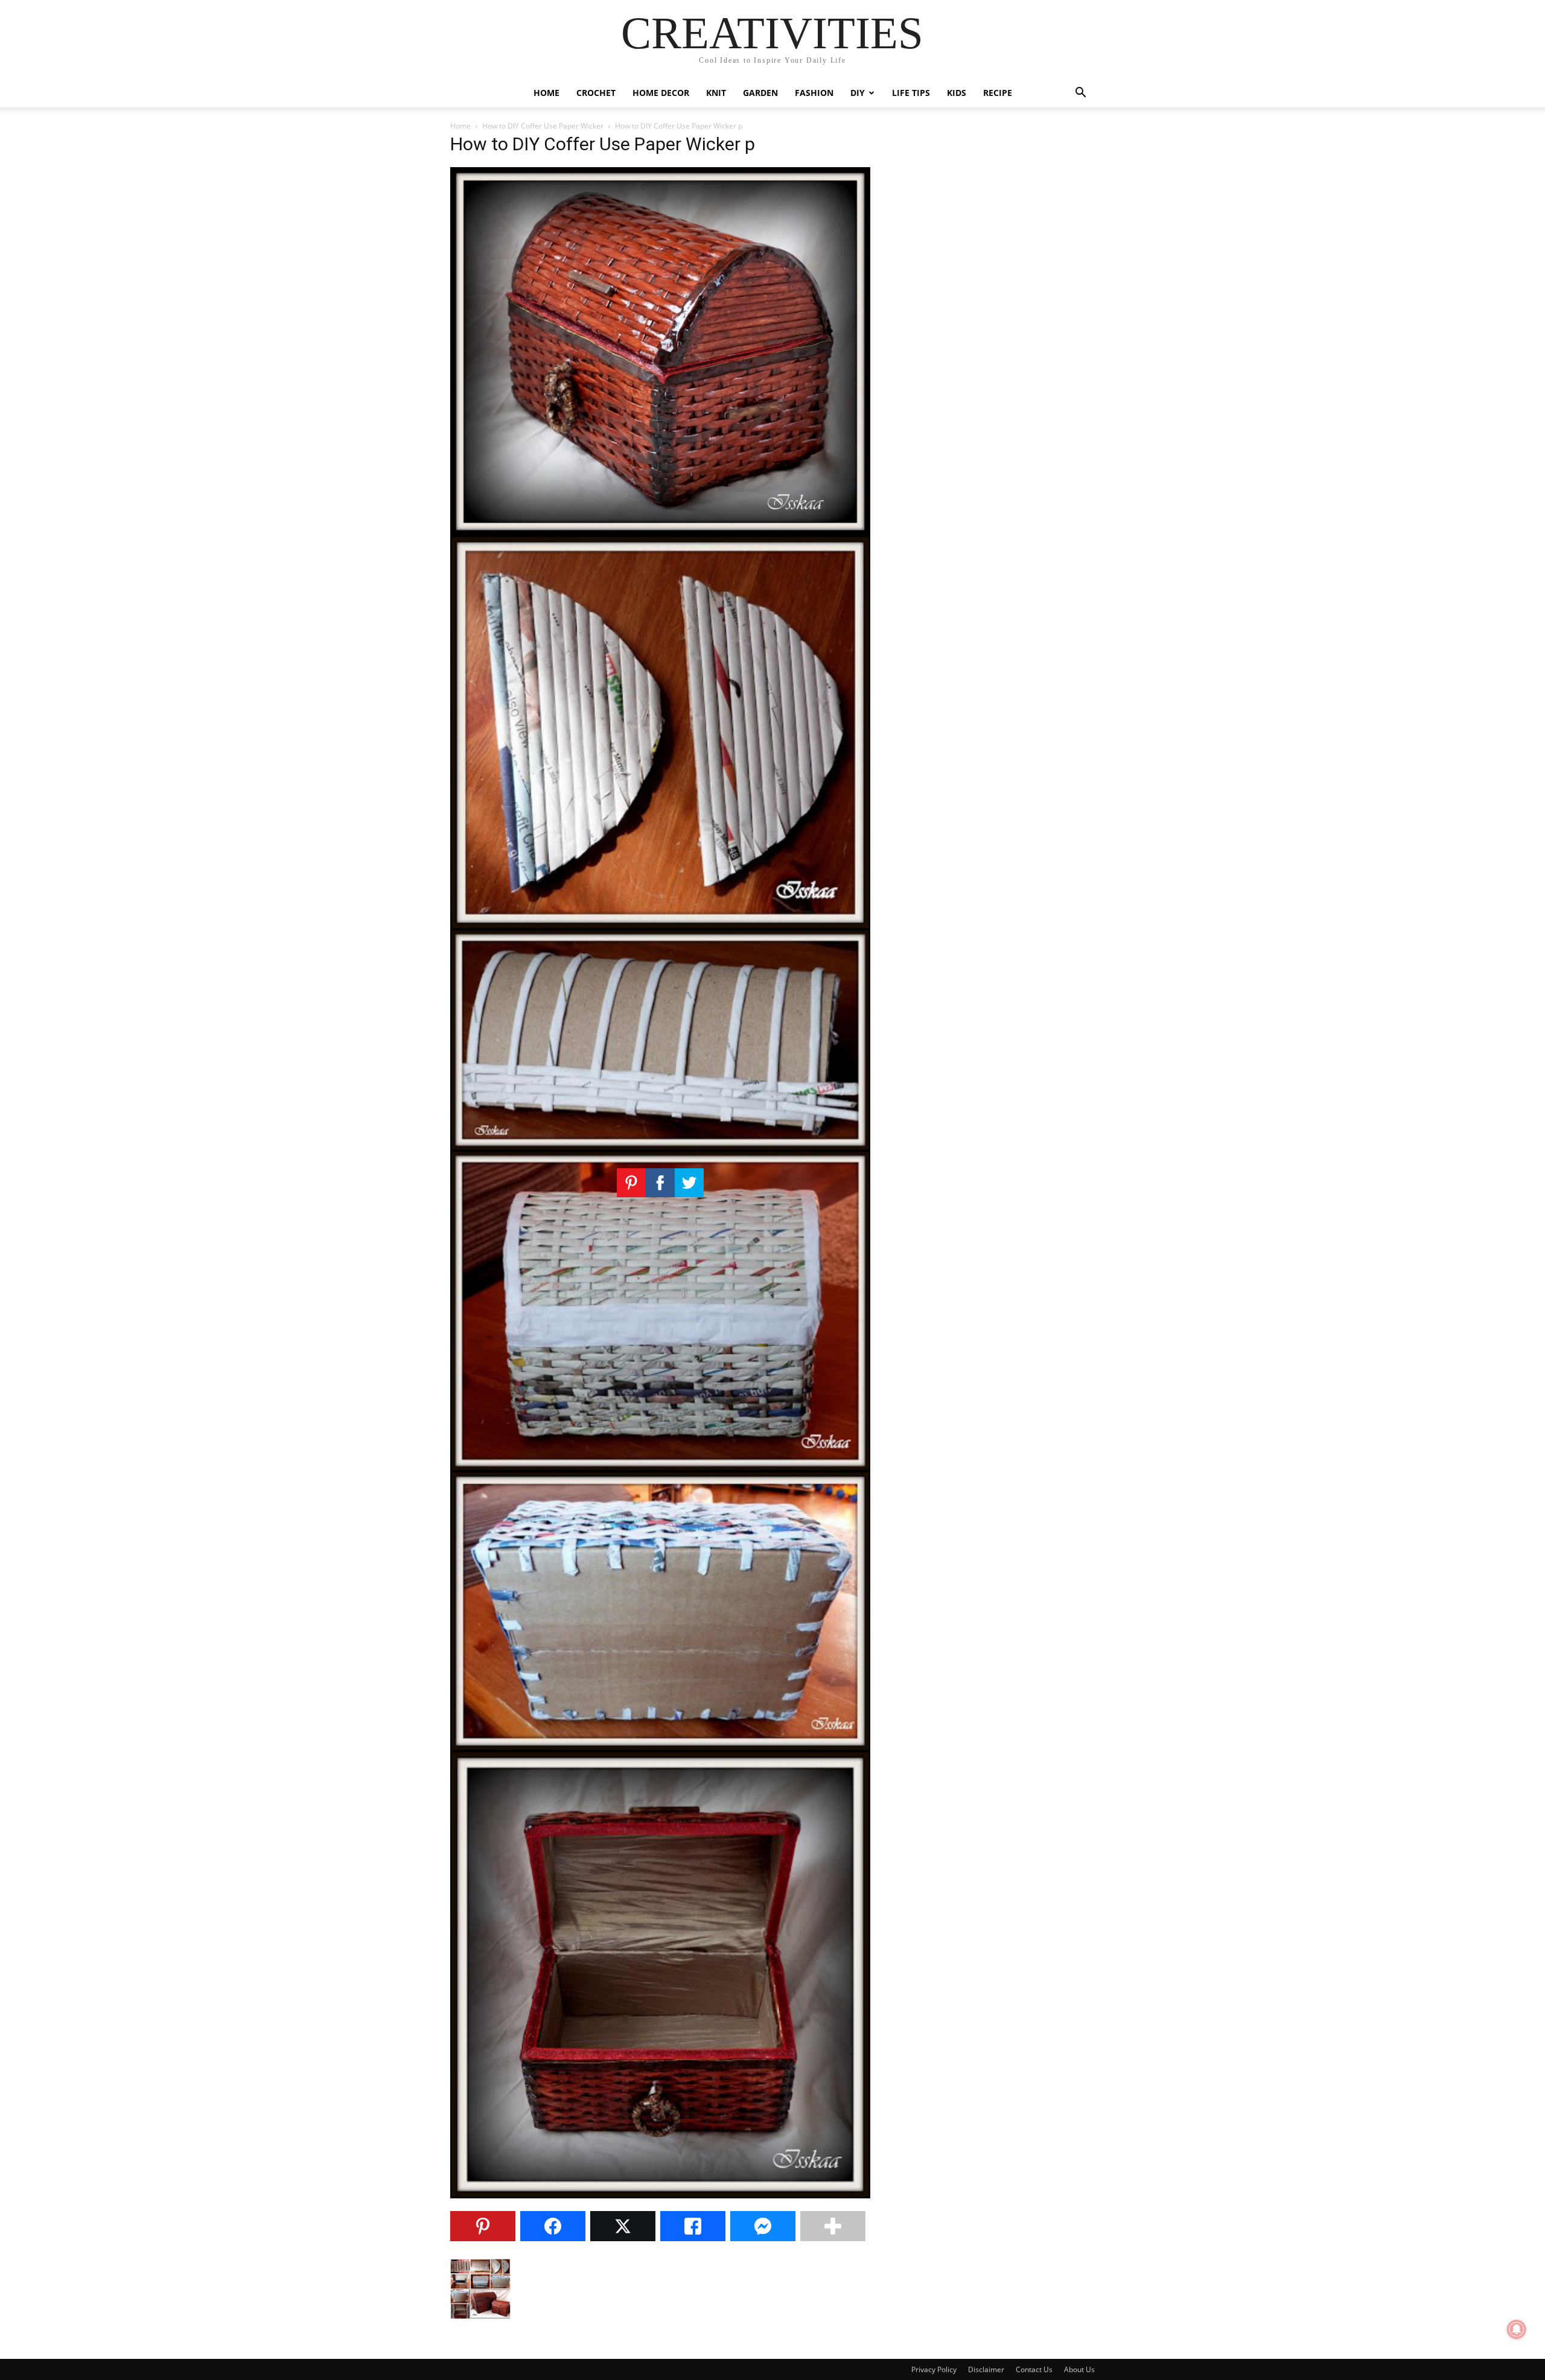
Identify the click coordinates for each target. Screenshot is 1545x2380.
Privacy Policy (934, 2369)
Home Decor (661, 93)
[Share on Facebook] (553, 2226)
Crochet (596, 93)
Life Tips (911, 93)
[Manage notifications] (1517, 2329)
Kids (957, 93)
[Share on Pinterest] (483, 2226)
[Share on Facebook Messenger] (763, 2226)
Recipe (998, 93)
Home (546, 93)
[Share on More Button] (833, 2226)
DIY (858, 93)
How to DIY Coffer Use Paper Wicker (543, 126)
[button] (1080, 94)
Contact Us (1034, 2369)
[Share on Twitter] (623, 2226)
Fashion (814, 93)
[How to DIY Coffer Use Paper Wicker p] (660, 2195)
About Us (1079, 2369)
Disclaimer (986, 2369)
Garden (760, 93)
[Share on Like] (693, 2226)
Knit (716, 93)
